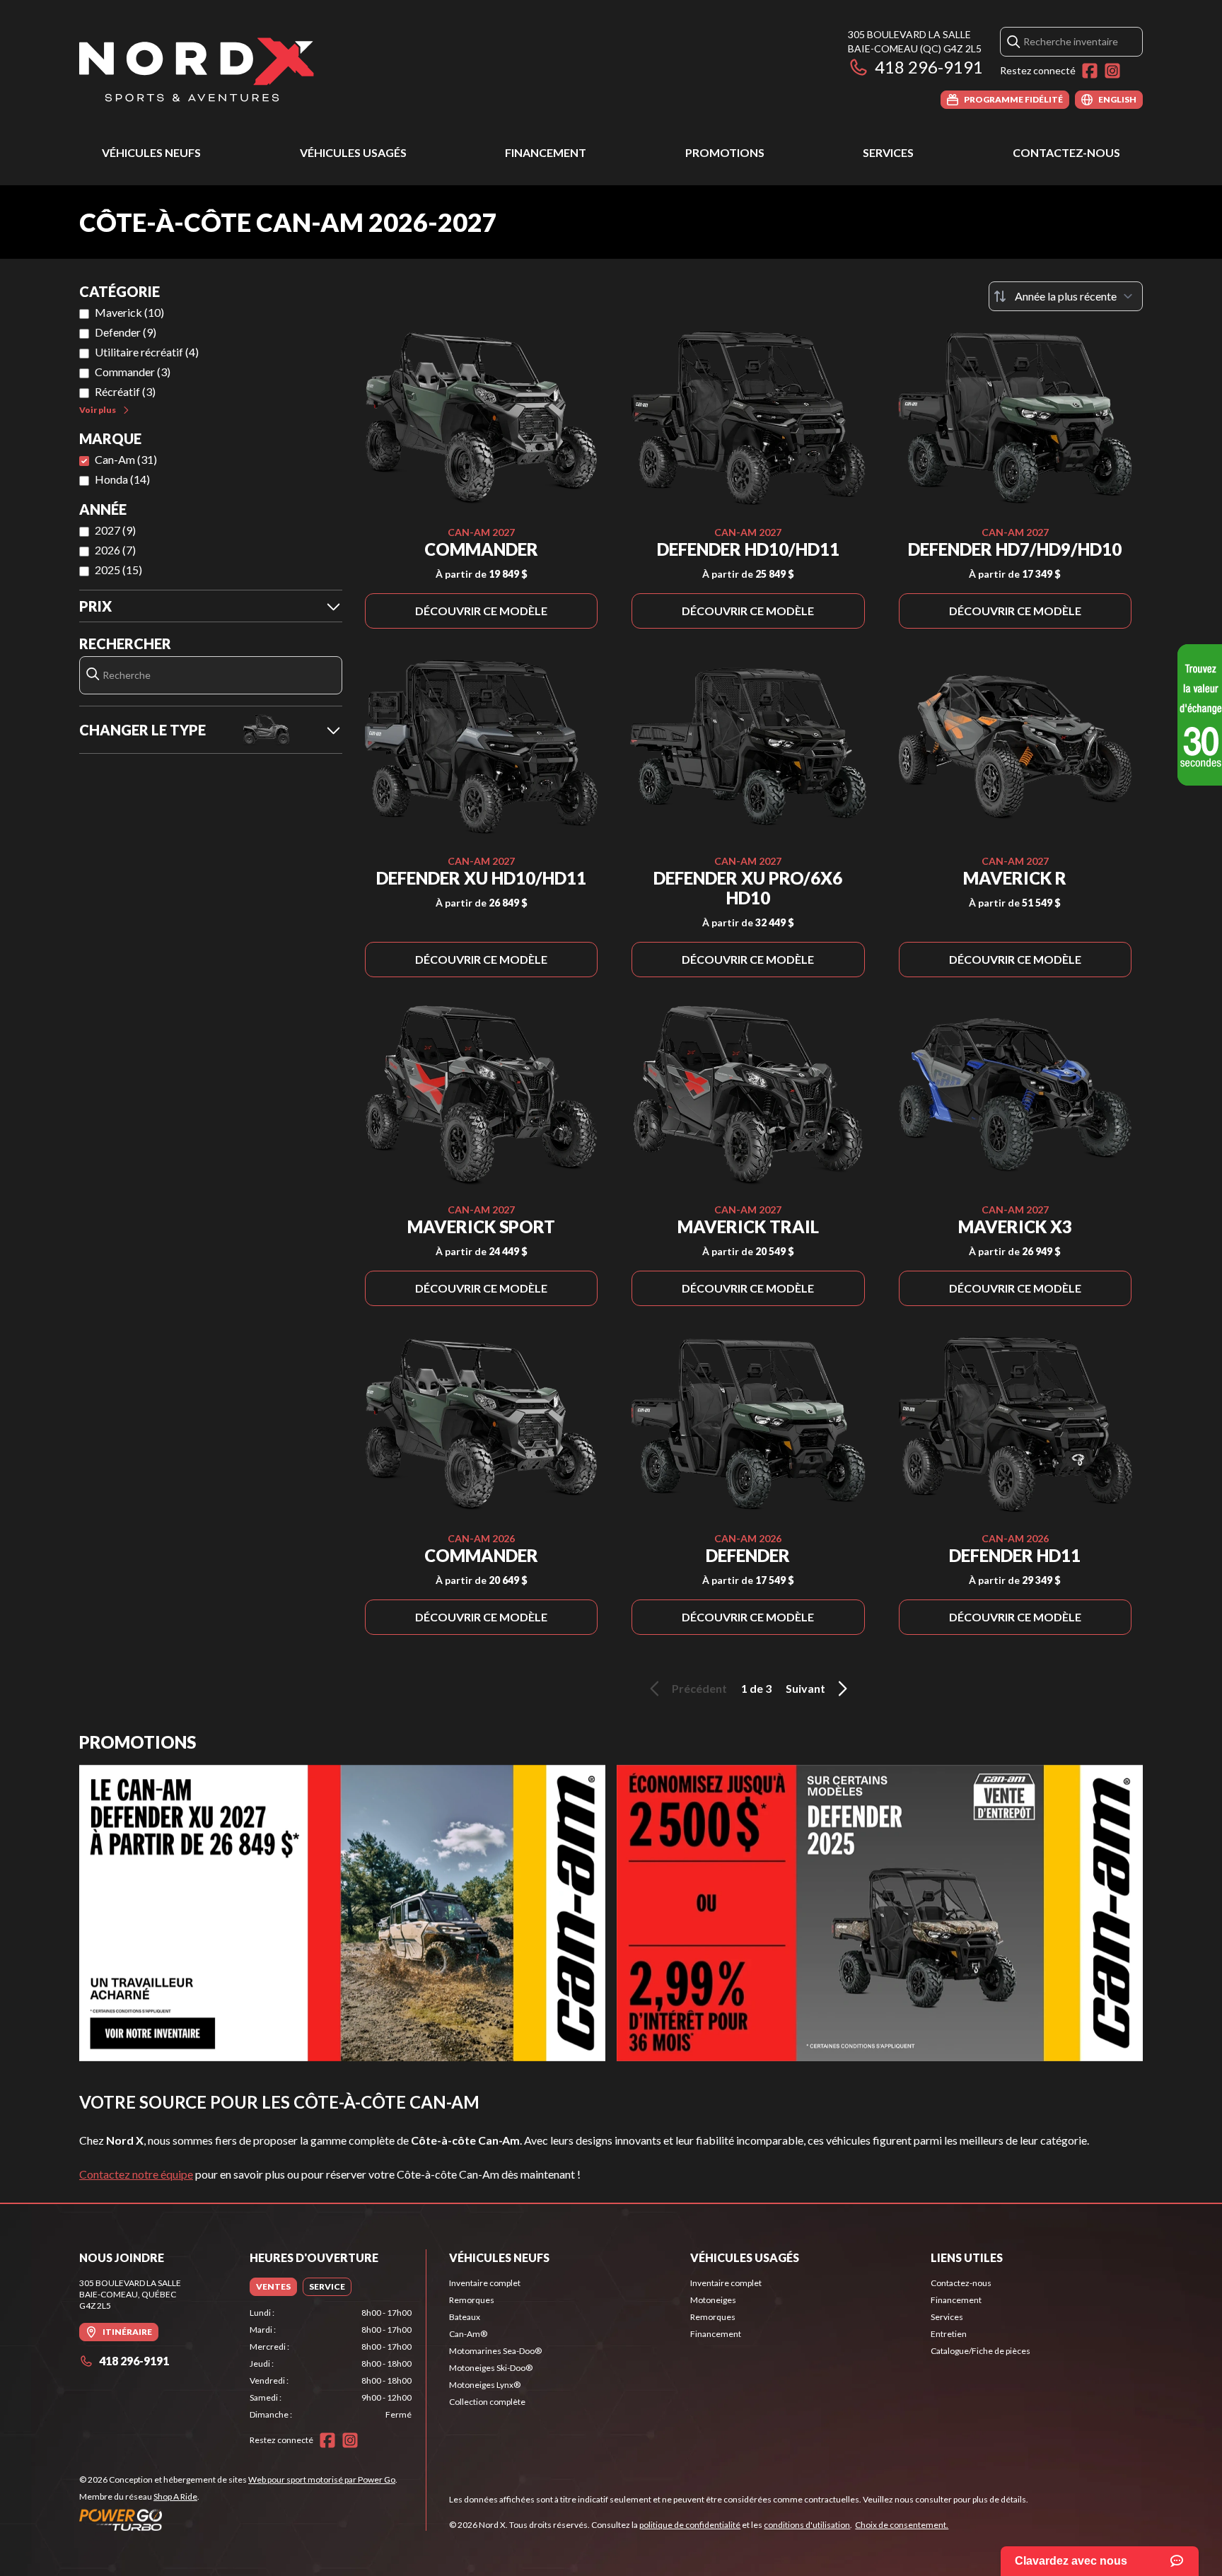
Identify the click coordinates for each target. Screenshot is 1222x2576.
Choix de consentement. (902, 2525)
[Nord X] (197, 68)
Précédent (699, 1688)
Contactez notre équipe (136, 2174)
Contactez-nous (1066, 152)
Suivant (805, 1688)
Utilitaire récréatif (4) (147, 352)
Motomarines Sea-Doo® (495, 2351)
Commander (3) (133, 372)
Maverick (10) (129, 312)
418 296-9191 (929, 67)
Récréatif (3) (125, 391)
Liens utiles (967, 2257)
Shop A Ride (175, 2496)
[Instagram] (1112, 71)
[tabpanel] (331, 2364)
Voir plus (98, 410)
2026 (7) (115, 550)
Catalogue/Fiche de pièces (980, 2351)
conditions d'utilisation (807, 2525)
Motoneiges (713, 2300)
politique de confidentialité (690, 2525)
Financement (546, 152)
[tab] (273, 2287)
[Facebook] (1090, 71)
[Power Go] (238, 2519)
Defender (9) (126, 332)
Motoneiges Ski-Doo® (491, 2368)
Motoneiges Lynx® (485, 2385)
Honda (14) (122, 479)
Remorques (472, 2300)
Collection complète (487, 2402)
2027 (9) (115, 530)
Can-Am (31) (126, 459)
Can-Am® (468, 2334)
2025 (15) (118, 570)
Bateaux (465, 2317)
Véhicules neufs (151, 152)
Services (888, 152)
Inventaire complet (485, 2283)
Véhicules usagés (353, 152)
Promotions (725, 152)
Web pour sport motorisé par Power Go (322, 2479)
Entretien (949, 2334)
